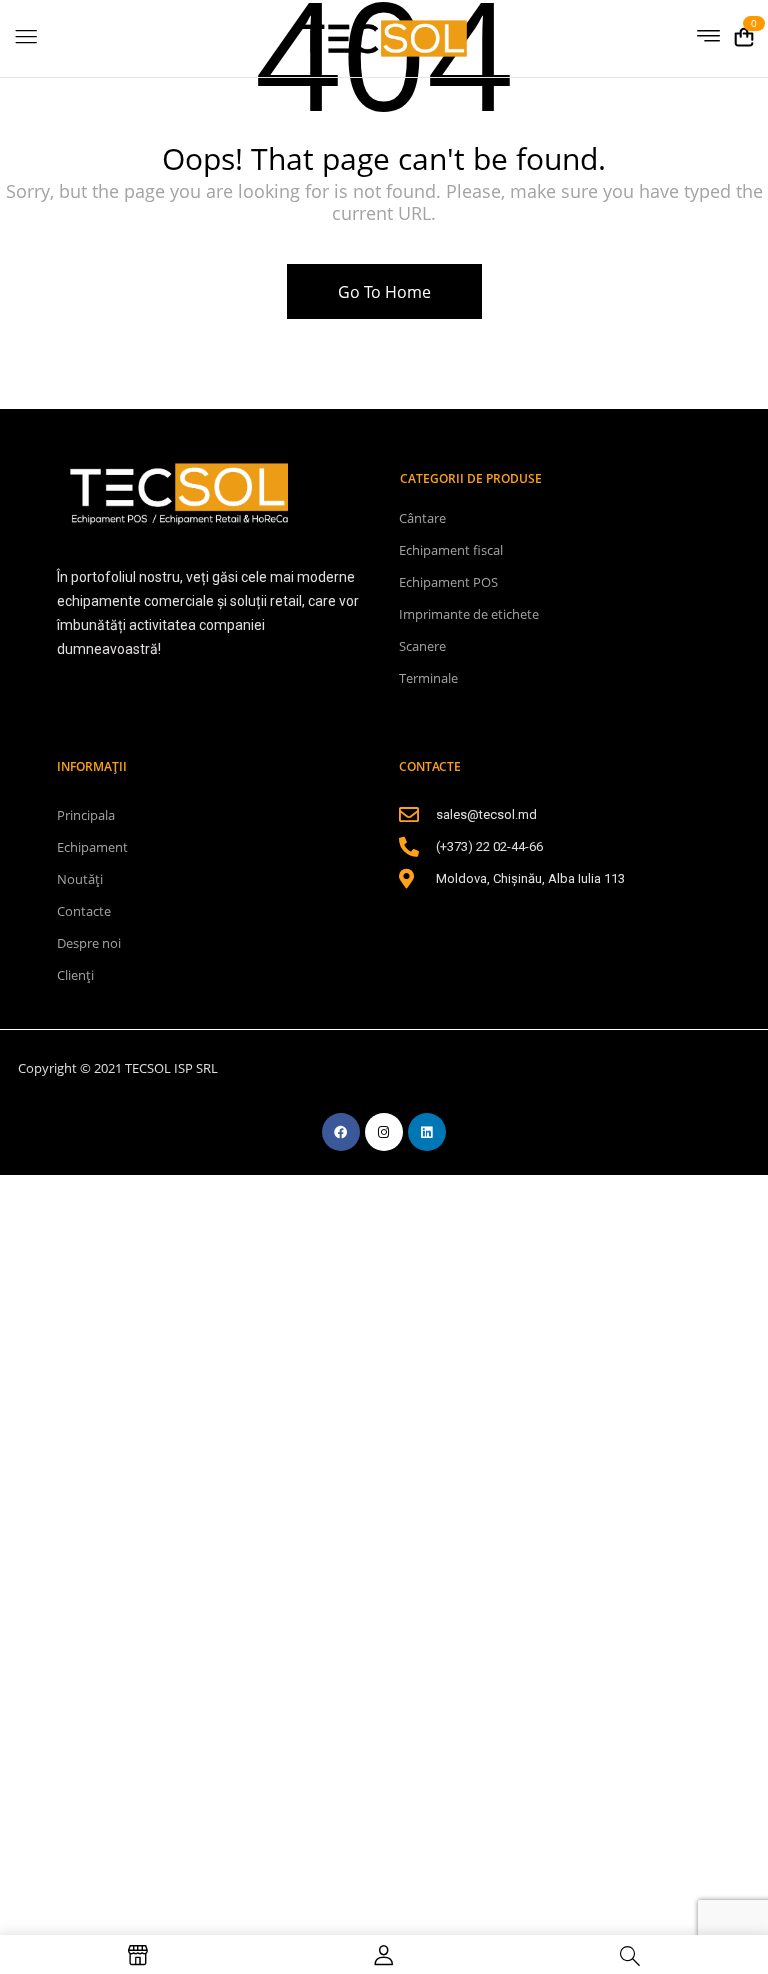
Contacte (84, 911)
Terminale (428, 678)
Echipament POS (448, 582)
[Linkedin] (427, 1132)
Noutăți (80, 879)
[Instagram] (384, 1132)
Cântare (422, 518)
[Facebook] (341, 1132)
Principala (86, 815)
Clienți (75, 975)
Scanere (422, 646)
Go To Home (384, 292)
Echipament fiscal (451, 550)
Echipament (92, 847)
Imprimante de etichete (469, 614)
